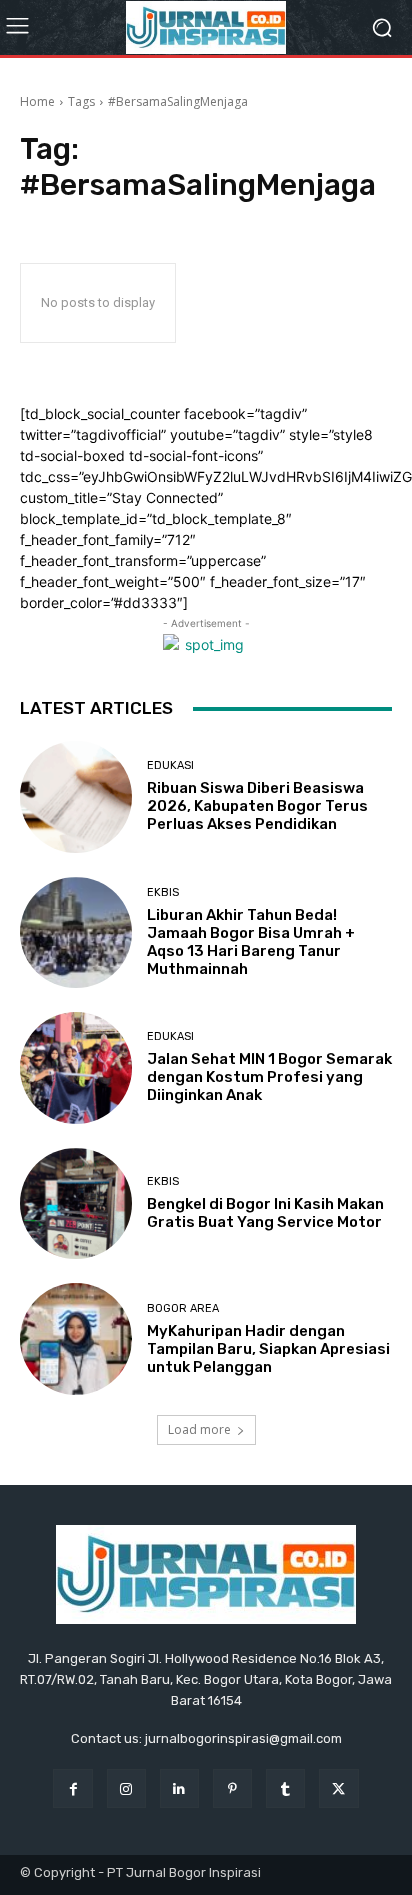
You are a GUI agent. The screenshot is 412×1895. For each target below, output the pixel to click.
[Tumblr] (285, 1788)
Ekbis (163, 892)
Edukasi (170, 765)
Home (37, 101)
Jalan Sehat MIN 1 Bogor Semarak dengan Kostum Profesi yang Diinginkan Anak (269, 1077)
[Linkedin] (179, 1788)
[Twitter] (338, 1788)
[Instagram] (126, 1788)
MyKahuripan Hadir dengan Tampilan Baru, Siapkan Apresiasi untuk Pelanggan (268, 1349)
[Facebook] (72, 1788)
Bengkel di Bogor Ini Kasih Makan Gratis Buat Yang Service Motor (265, 1213)
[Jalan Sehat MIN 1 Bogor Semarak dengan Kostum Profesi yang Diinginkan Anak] (76, 1068)
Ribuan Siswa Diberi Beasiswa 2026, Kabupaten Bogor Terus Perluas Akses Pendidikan (257, 806)
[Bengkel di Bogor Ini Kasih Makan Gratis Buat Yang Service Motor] (76, 1204)
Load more (199, 1429)
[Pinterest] (232, 1788)
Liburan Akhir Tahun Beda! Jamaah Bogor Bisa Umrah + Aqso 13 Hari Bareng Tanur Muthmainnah (251, 942)
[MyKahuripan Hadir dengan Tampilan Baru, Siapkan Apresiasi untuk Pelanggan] (76, 1339)
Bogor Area (183, 1308)
